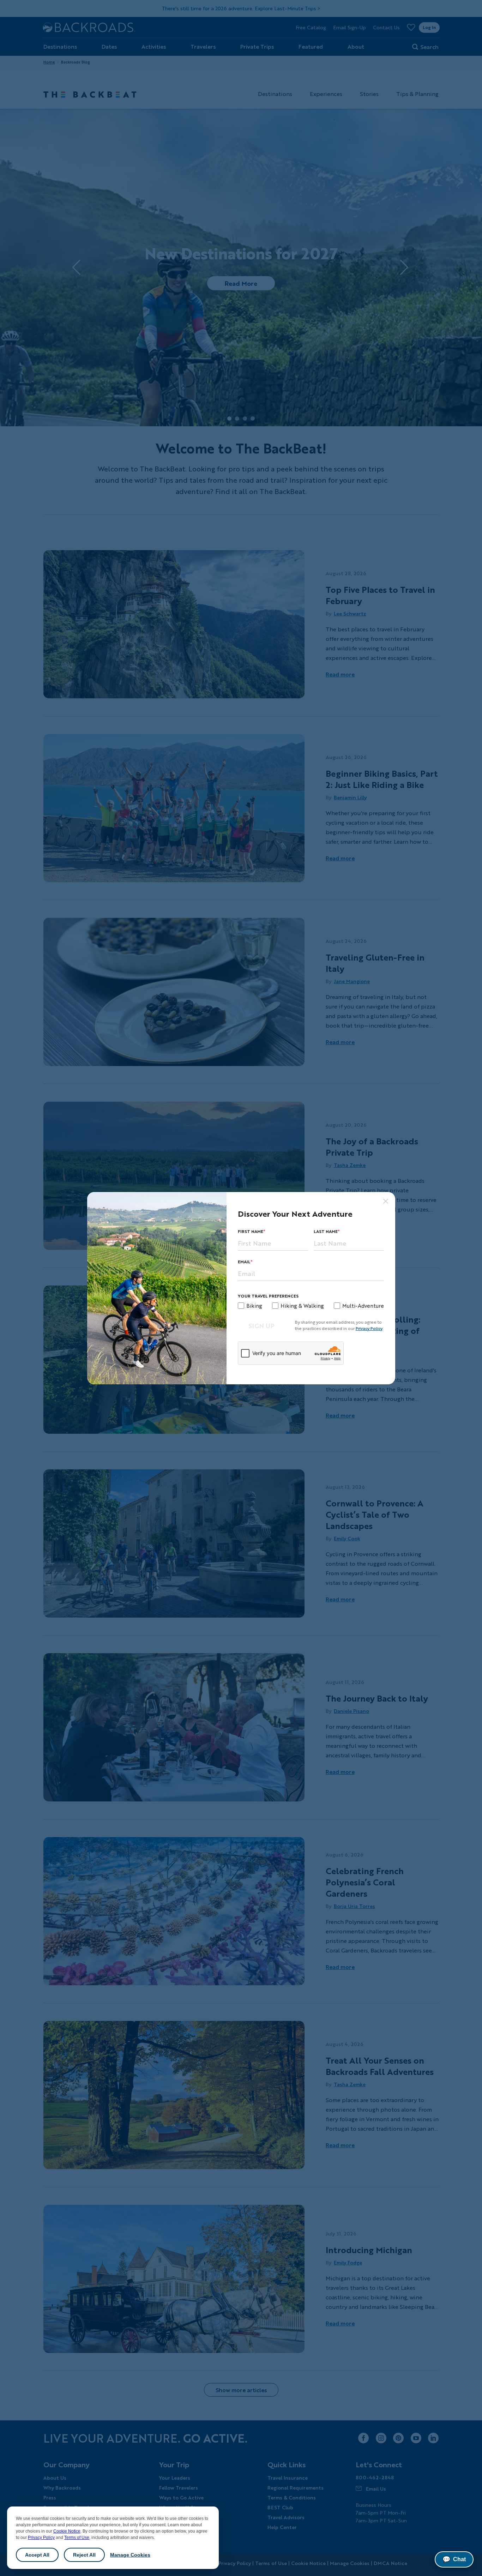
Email (244, 1262)
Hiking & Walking (302, 1306)
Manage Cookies (130, 2555)
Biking (254, 1306)
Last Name (326, 1231)
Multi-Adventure (363, 1306)
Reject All (84, 2555)
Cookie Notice (67, 2531)
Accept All (37, 2555)
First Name (251, 1231)
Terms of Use (77, 2538)
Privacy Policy (41, 2538)
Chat (454, 2559)
